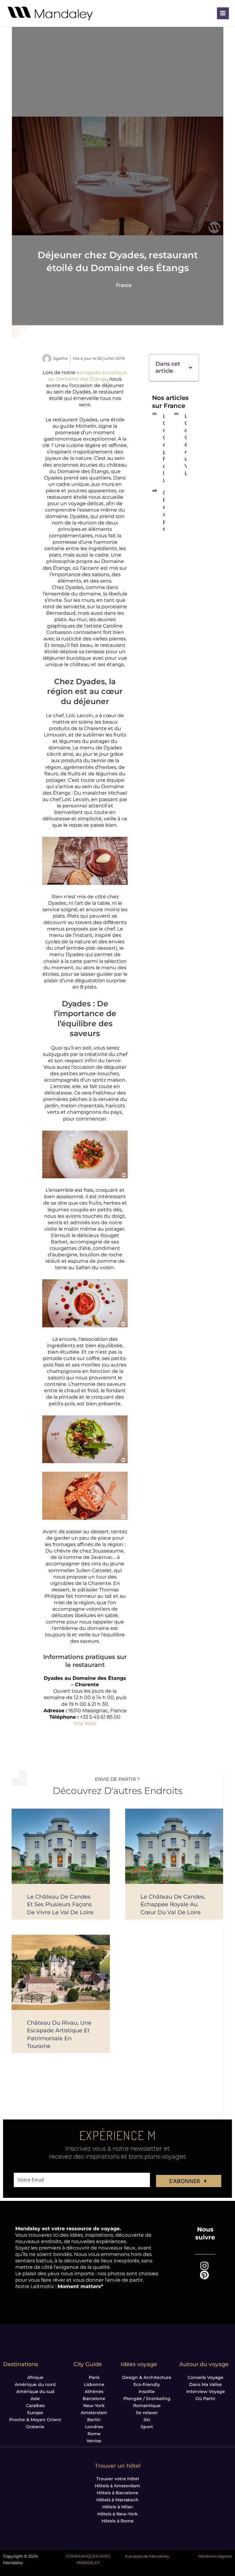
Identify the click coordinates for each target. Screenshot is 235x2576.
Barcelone (94, 2399)
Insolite (147, 2391)
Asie (35, 2399)
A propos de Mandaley (147, 2556)
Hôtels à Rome (118, 2521)
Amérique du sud (35, 2391)
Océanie (35, 2427)
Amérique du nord (35, 2384)
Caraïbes (35, 2406)
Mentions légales (215, 2556)
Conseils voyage (205, 2377)
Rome (94, 2434)
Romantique (147, 2406)
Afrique (35, 2377)
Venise (94, 2441)
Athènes (94, 2391)
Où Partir (205, 2399)
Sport (147, 2427)
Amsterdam (94, 2413)
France (124, 285)
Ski (147, 2420)
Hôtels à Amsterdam (117, 2486)
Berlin (94, 2420)
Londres (94, 2427)
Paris (94, 2377)
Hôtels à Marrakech (117, 2500)
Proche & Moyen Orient (35, 2420)
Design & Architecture (147, 2377)
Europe (35, 2413)
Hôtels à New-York (117, 2514)
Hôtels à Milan (118, 2507)
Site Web (85, 1723)
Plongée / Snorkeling (147, 2399)
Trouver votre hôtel (118, 2479)
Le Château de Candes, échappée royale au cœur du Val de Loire (173, 1904)
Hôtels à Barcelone (117, 2493)
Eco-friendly (147, 2384)
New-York (94, 2406)
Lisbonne (94, 2384)
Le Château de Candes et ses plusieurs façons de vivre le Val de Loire (60, 1904)
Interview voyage (206, 2391)
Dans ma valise (205, 2384)
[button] (190, 368)
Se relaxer (147, 2413)
